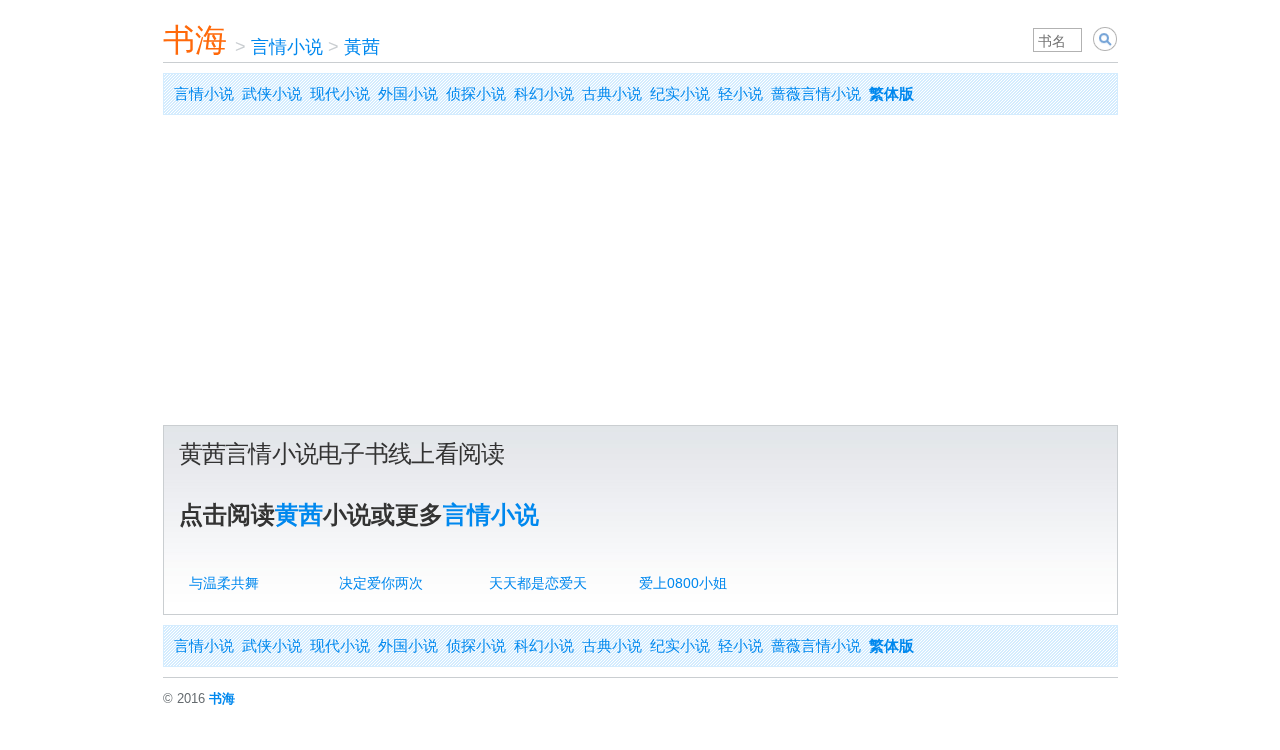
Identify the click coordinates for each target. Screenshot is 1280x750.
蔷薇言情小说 (816, 93)
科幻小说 (544, 93)
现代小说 (340, 93)
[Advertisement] (640, 275)
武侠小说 (272, 93)
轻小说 (740, 93)
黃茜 (362, 47)
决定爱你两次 (381, 583)
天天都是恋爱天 (538, 583)
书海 (195, 40)
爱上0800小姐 (683, 583)
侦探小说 (476, 93)
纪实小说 (680, 93)
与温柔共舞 (224, 583)
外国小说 (408, 93)
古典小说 (612, 93)
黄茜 (299, 514)
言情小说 (287, 47)
